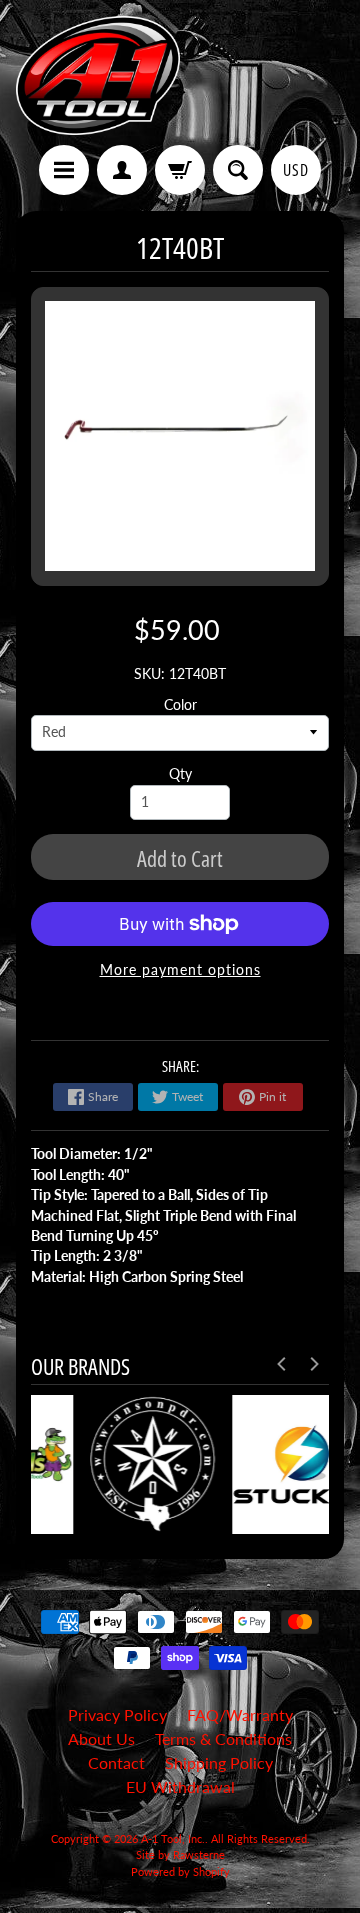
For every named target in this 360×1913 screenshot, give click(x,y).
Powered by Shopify (180, 1871)
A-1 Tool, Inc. (173, 1838)
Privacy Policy (117, 1714)
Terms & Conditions (223, 1738)
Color (180, 705)
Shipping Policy (219, 1762)
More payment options (180, 970)
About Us (101, 1738)
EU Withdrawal (180, 1786)
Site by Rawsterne (180, 1854)
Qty (180, 774)
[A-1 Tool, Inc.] (98, 75)
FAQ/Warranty (240, 1714)
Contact (116, 1762)
